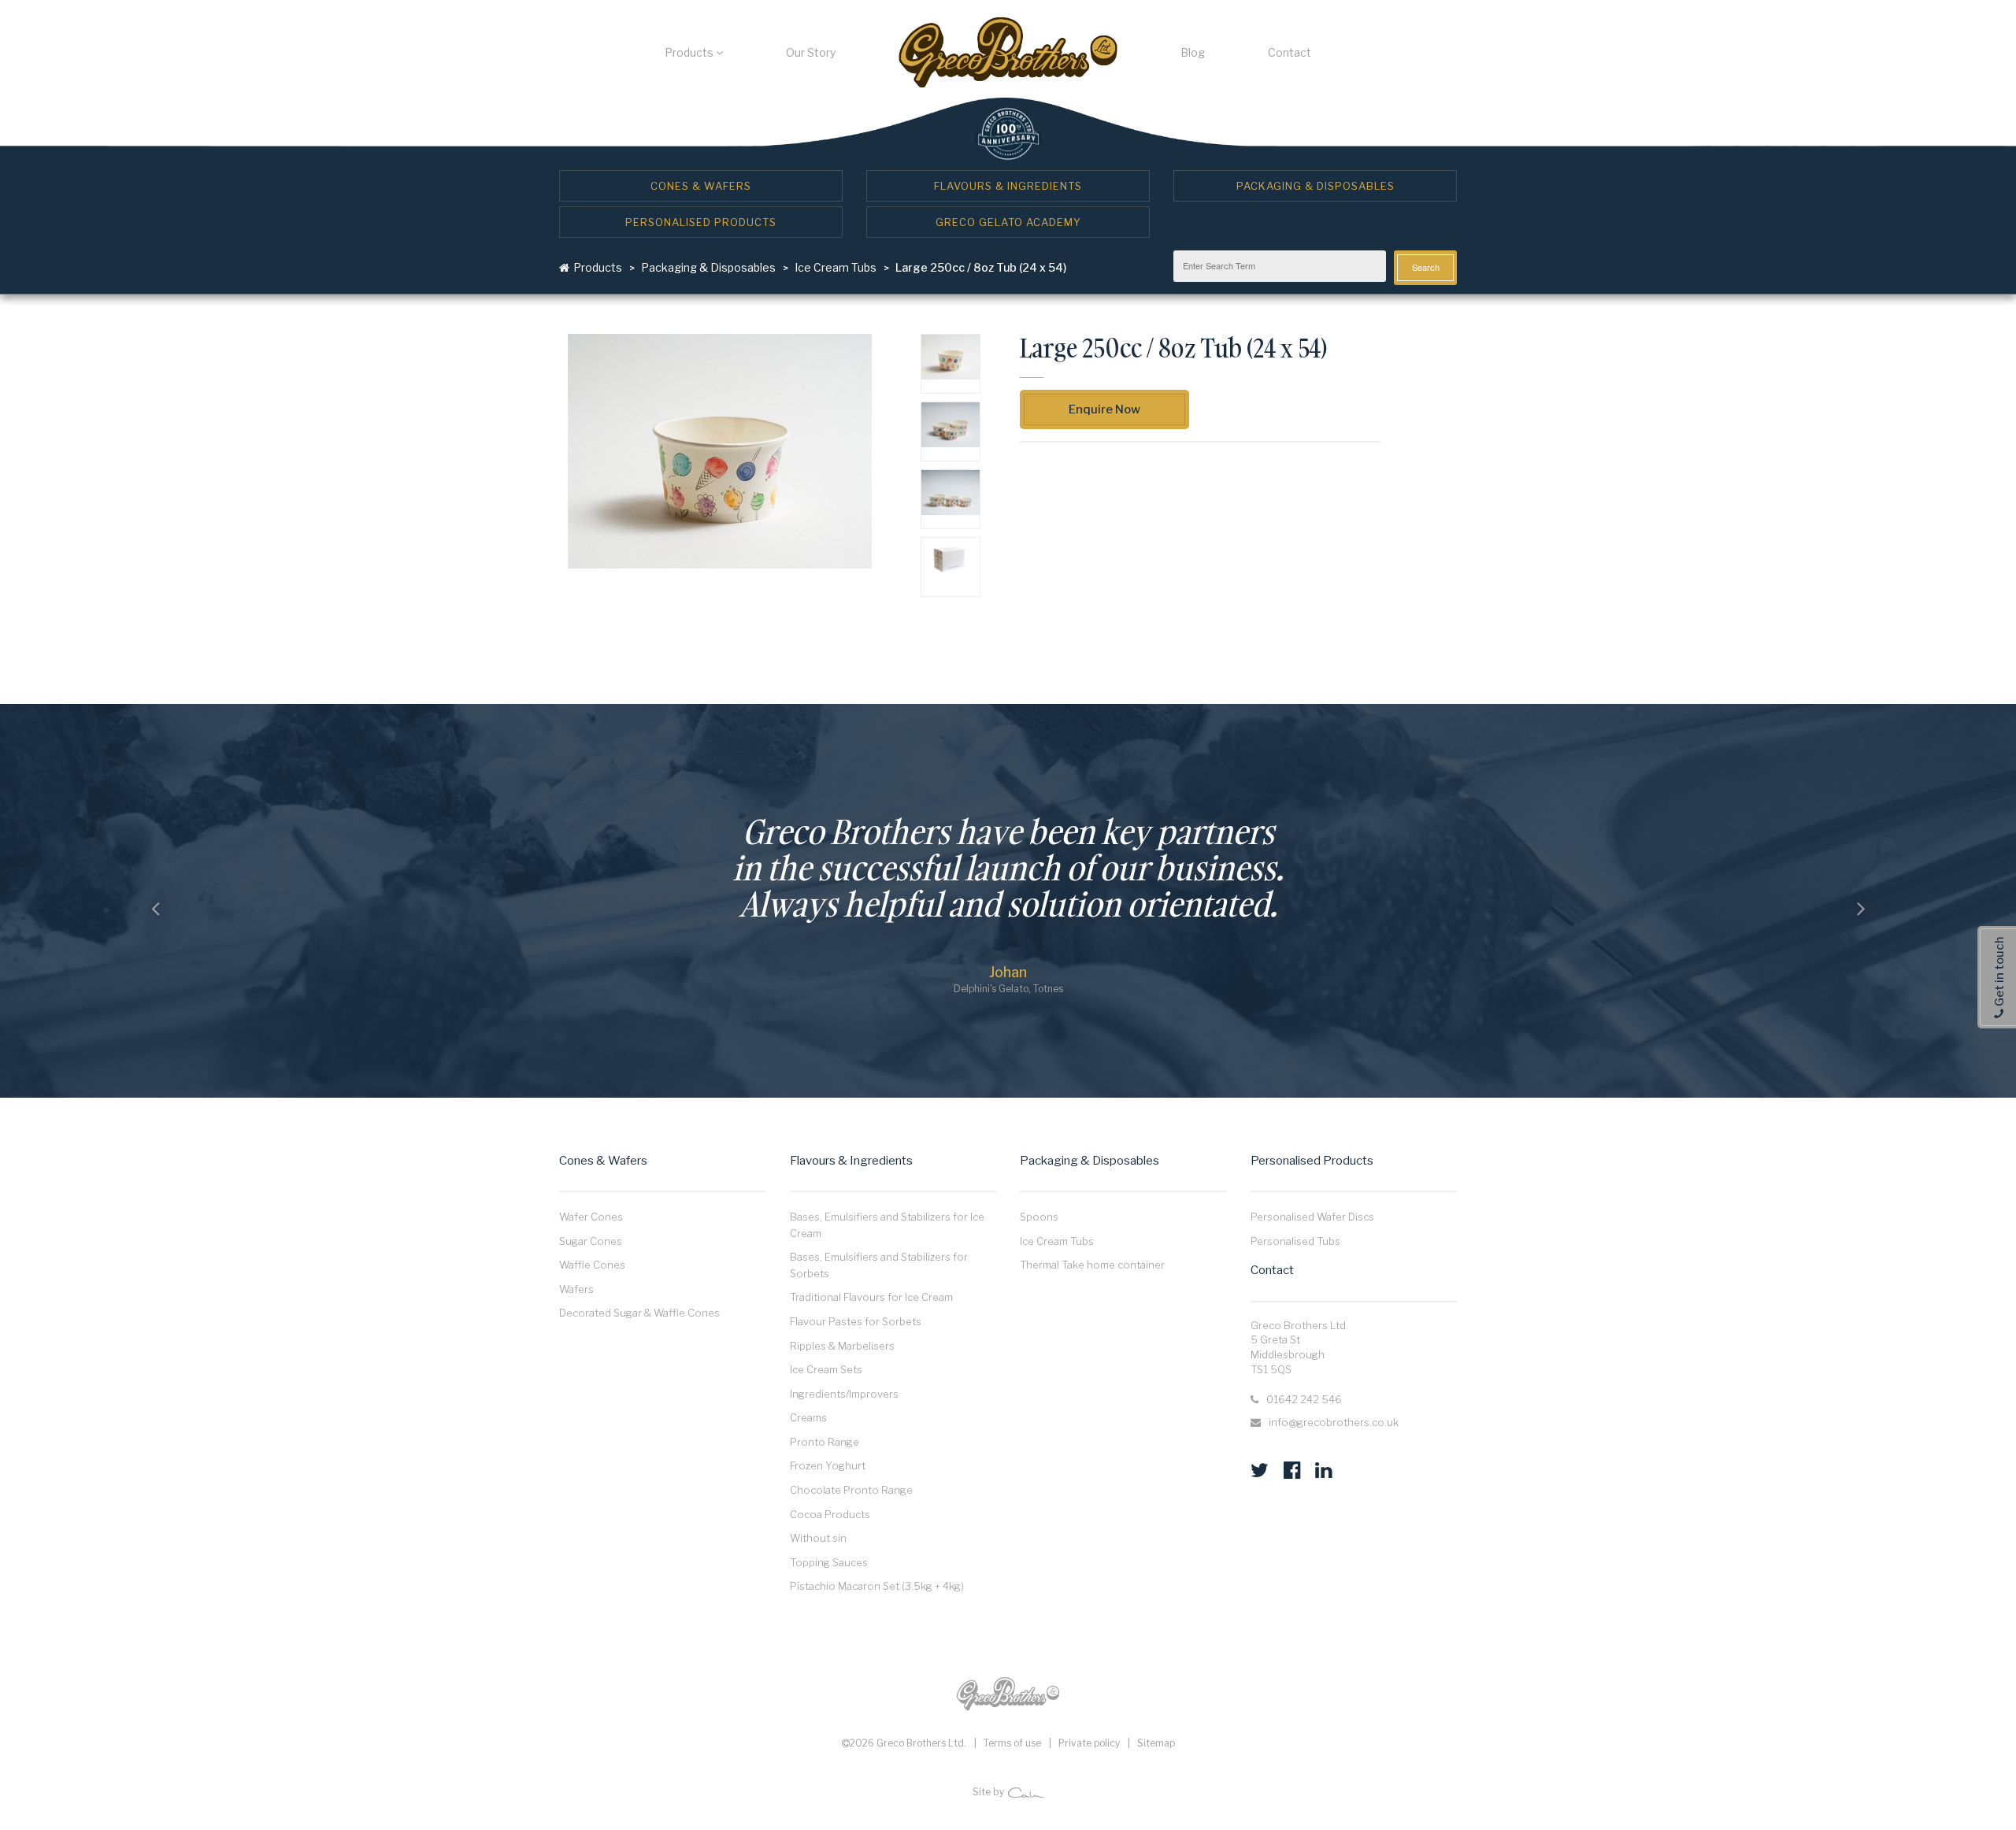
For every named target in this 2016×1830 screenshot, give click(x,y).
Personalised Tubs (1295, 1241)
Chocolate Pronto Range (851, 1490)
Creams (808, 1417)
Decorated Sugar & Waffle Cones (639, 1313)
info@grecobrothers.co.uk (1334, 1422)
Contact (1290, 52)
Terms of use (1012, 1743)
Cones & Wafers (701, 186)
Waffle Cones (592, 1265)
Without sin (818, 1538)
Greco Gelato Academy (1008, 222)
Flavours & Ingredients (1008, 186)
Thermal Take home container (1092, 1265)
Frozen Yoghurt (828, 1465)
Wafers (576, 1289)
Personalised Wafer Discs (1312, 1217)
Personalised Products (701, 222)
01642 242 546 (1304, 1399)
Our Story (811, 52)
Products (690, 52)
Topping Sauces (829, 1562)
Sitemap (1156, 1743)
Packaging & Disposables (1316, 186)
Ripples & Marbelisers (842, 1346)
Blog (1193, 52)
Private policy (1089, 1743)
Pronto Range (825, 1442)
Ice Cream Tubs (836, 267)
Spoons (1039, 1217)
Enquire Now (1104, 409)
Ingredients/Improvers (844, 1394)
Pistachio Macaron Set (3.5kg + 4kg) (877, 1586)
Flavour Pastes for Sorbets (856, 1321)
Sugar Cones (591, 1241)
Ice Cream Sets (826, 1369)
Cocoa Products (830, 1514)
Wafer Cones (591, 1217)
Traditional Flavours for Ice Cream (871, 1297)
